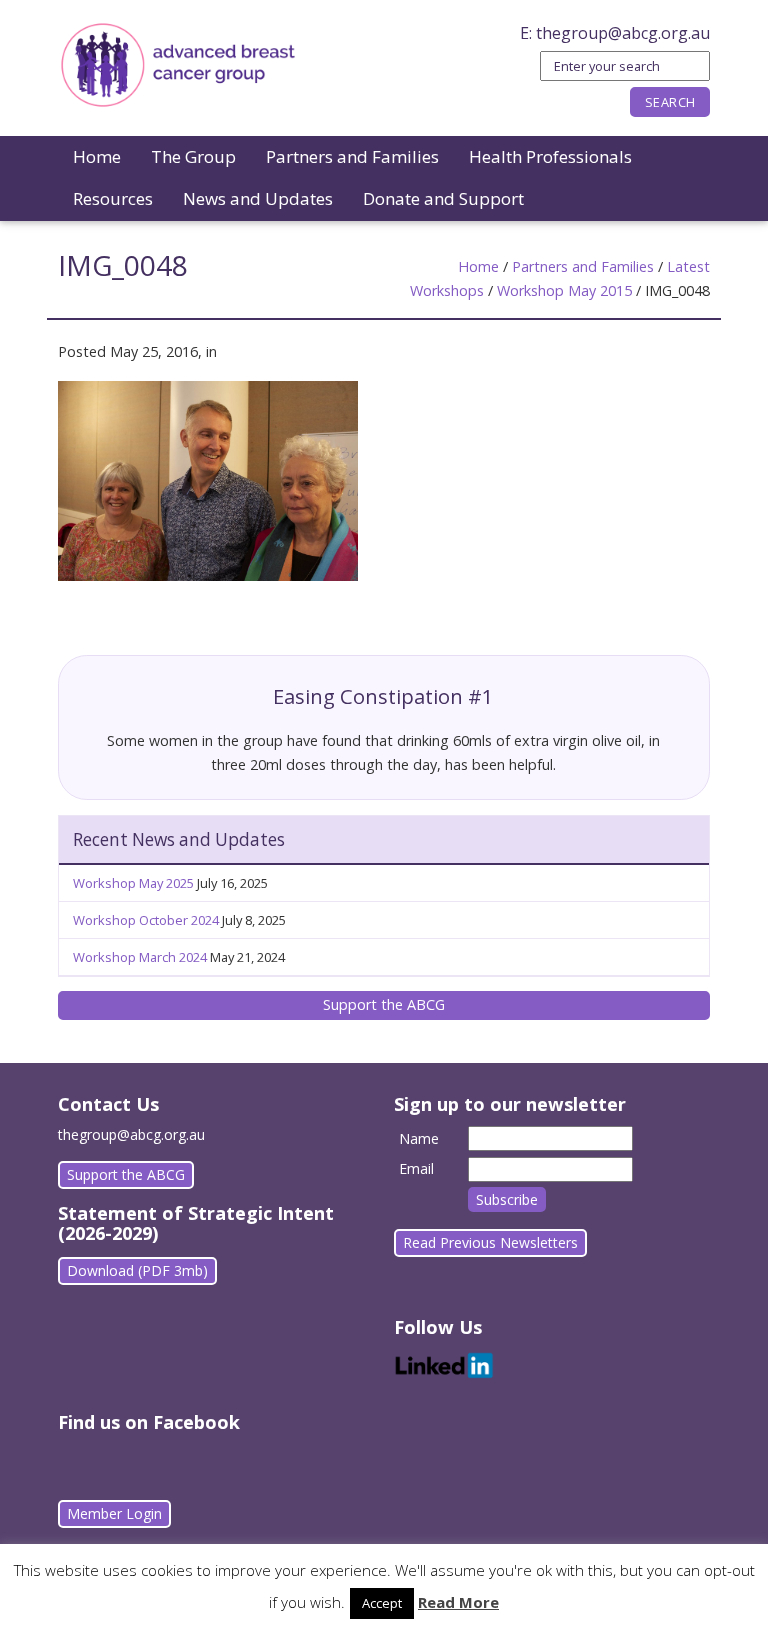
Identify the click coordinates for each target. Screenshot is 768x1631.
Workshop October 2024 (146, 920)
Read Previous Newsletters (490, 1242)
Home (97, 156)
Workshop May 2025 (133, 883)
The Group (193, 156)
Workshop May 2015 (564, 290)
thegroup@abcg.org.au (623, 33)
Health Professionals (550, 156)
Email (416, 1168)
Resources (113, 198)
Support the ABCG (384, 1004)
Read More (458, 1602)
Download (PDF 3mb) (137, 1270)
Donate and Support (443, 198)
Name (419, 1138)
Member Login (114, 1513)
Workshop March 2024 (140, 957)
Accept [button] (382, 1603)
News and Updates (258, 198)
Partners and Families (352, 156)
